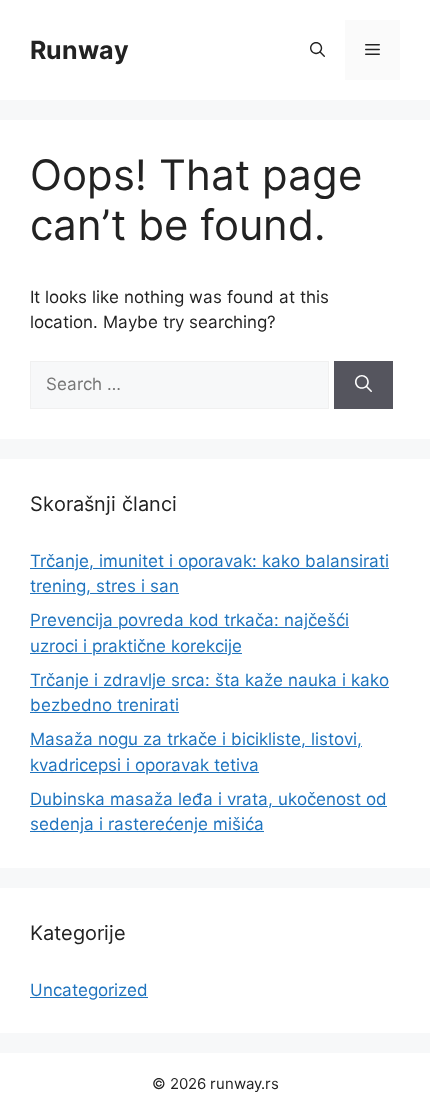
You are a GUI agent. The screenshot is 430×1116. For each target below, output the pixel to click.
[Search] (363, 385)
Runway (79, 50)
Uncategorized (89, 990)
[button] (317, 50)
